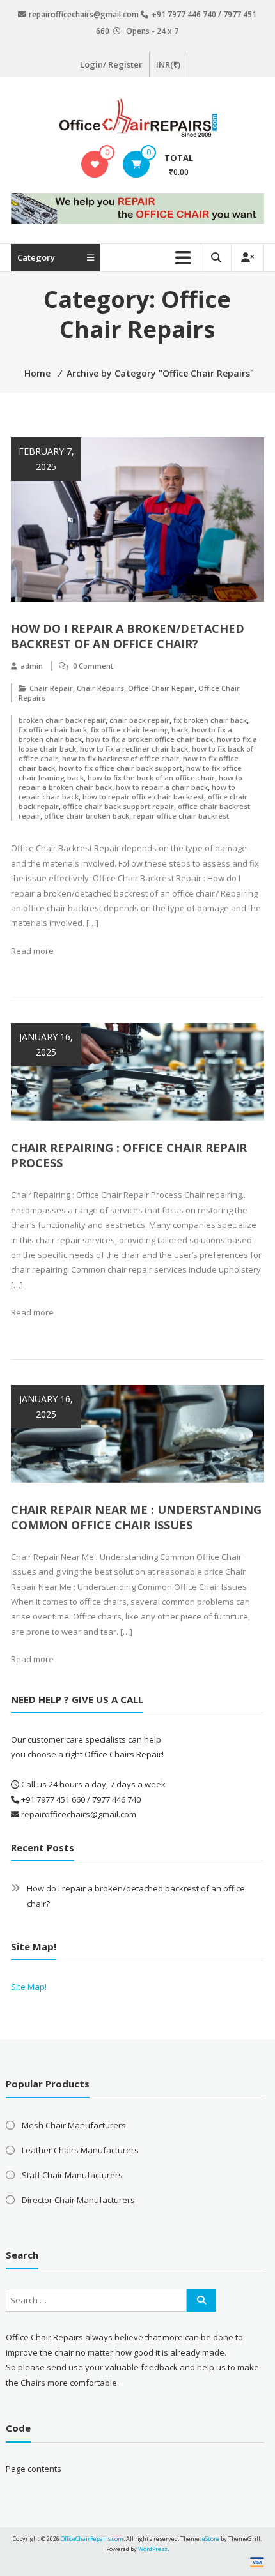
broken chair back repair (62, 720)
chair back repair (139, 720)
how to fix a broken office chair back (149, 739)
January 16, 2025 (46, 1044)
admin (32, 666)
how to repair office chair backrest (143, 797)
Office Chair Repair (161, 688)
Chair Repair (51, 688)
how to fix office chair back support (121, 768)
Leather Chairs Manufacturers (80, 2150)
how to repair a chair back (162, 787)
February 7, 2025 (46, 459)
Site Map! (29, 1987)
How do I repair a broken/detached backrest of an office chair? (128, 636)
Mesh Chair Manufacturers (74, 2125)
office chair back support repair (118, 806)
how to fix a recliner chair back (134, 749)
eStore (211, 2539)
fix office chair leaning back (139, 730)
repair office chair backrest (181, 816)
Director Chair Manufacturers (78, 2200)
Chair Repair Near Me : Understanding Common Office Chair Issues (136, 1517)
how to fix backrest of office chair (121, 758)
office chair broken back (87, 816)
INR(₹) (168, 64)
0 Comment (93, 666)
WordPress (153, 2549)
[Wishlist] (95, 164)
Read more (32, 951)
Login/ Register (111, 64)
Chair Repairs (100, 688)
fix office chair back (53, 730)
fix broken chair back (210, 720)
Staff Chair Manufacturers (72, 2175)
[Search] (201, 2300)
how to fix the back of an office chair (151, 777)
